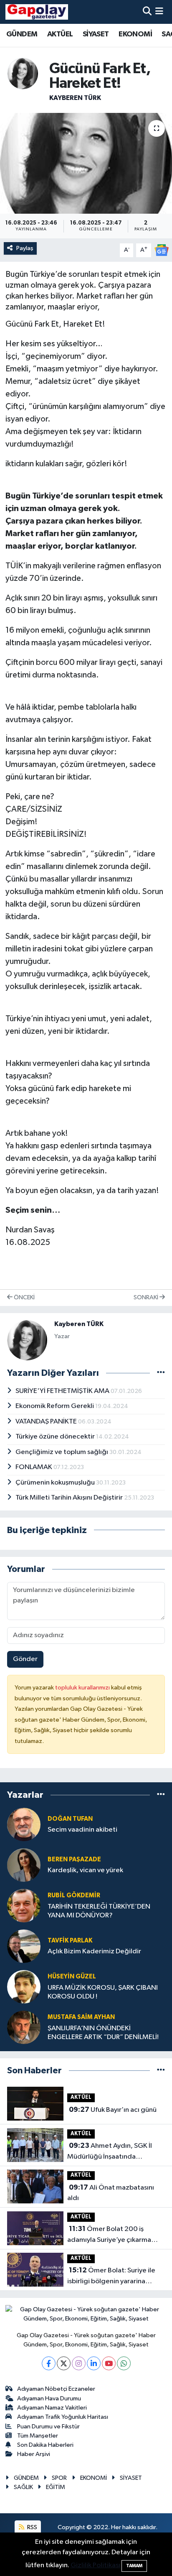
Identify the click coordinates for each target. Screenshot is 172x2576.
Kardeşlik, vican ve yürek (85, 1870)
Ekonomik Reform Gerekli (55, 1406)
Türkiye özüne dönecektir (56, 1437)
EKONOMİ (135, 34)
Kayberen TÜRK (75, 98)
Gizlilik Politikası (95, 2565)
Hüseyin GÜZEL (72, 1977)
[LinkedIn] (94, 2363)
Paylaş (25, 248)
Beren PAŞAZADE (74, 1859)
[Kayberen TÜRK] (23, 73)
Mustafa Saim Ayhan (81, 2017)
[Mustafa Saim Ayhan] (24, 2027)
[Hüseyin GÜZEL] (24, 1987)
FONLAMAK (34, 1467)
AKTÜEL (60, 34)
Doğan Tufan (70, 1819)
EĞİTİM (56, 2487)
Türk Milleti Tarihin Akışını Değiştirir (70, 1498)
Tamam (134, 2566)
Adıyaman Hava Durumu (49, 2398)
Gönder (25, 1659)
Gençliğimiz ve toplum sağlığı (62, 1452)
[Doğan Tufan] (24, 1824)
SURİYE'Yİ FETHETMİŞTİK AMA (63, 1391)
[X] (64, 2363)
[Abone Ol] (162, 250)
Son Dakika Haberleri (45, 2445)
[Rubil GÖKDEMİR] (24, 1905)
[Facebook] (49, 2363)
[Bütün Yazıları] (161, 1373)
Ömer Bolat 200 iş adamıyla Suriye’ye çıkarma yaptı (109, 2235)
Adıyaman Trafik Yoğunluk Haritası (63, 2417)
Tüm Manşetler (38, 2436)
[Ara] (147, 12)
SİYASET (96, 34)
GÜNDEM (22, 34)
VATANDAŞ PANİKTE (47, 1422)
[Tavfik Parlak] (24, 1946)
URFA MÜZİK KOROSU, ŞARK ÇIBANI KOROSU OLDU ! (103, 1992)
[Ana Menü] (159, 12)
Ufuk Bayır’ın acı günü (113, 2110)
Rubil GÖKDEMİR (74, 1895)
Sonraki (147, 1297)
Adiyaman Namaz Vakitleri (52, 2408)
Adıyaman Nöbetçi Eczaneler (56, 2389)
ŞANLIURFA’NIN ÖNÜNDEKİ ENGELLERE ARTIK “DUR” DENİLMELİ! (103, 2033)
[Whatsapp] (124, 2363)
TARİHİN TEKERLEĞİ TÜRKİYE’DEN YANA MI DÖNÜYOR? (99, 1911)
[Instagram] (79, 2363)
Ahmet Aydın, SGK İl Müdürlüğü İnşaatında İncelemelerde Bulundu (110, 2152)
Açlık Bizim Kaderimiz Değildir (94, 1951)
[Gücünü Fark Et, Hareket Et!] (86, 163)
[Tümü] (161, 1795)
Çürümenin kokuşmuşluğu (56, 1483)
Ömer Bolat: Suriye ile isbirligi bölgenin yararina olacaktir (111, 2277)
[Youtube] (109, 2363)
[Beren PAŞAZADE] (24, 1865)
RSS (32, 2527)
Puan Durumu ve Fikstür (48, 2426)
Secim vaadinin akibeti (82, 1830)
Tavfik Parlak (70, 1941)
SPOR (59, 2478)
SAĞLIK (23, 2487)
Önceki (24, 1297)
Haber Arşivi (34, 2454)
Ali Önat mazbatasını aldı (111, 2193)
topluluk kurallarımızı (83, 1688)
